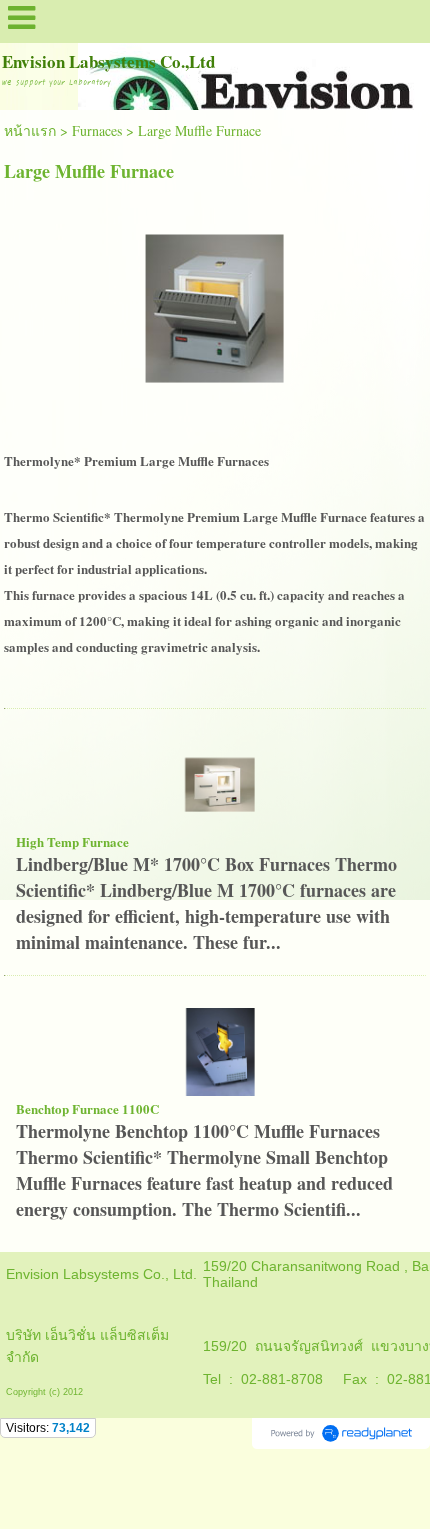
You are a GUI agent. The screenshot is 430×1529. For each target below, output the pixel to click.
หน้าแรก (30, 130)
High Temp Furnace (72, 841)
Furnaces (97, 130)
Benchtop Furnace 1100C (87, 1108)
